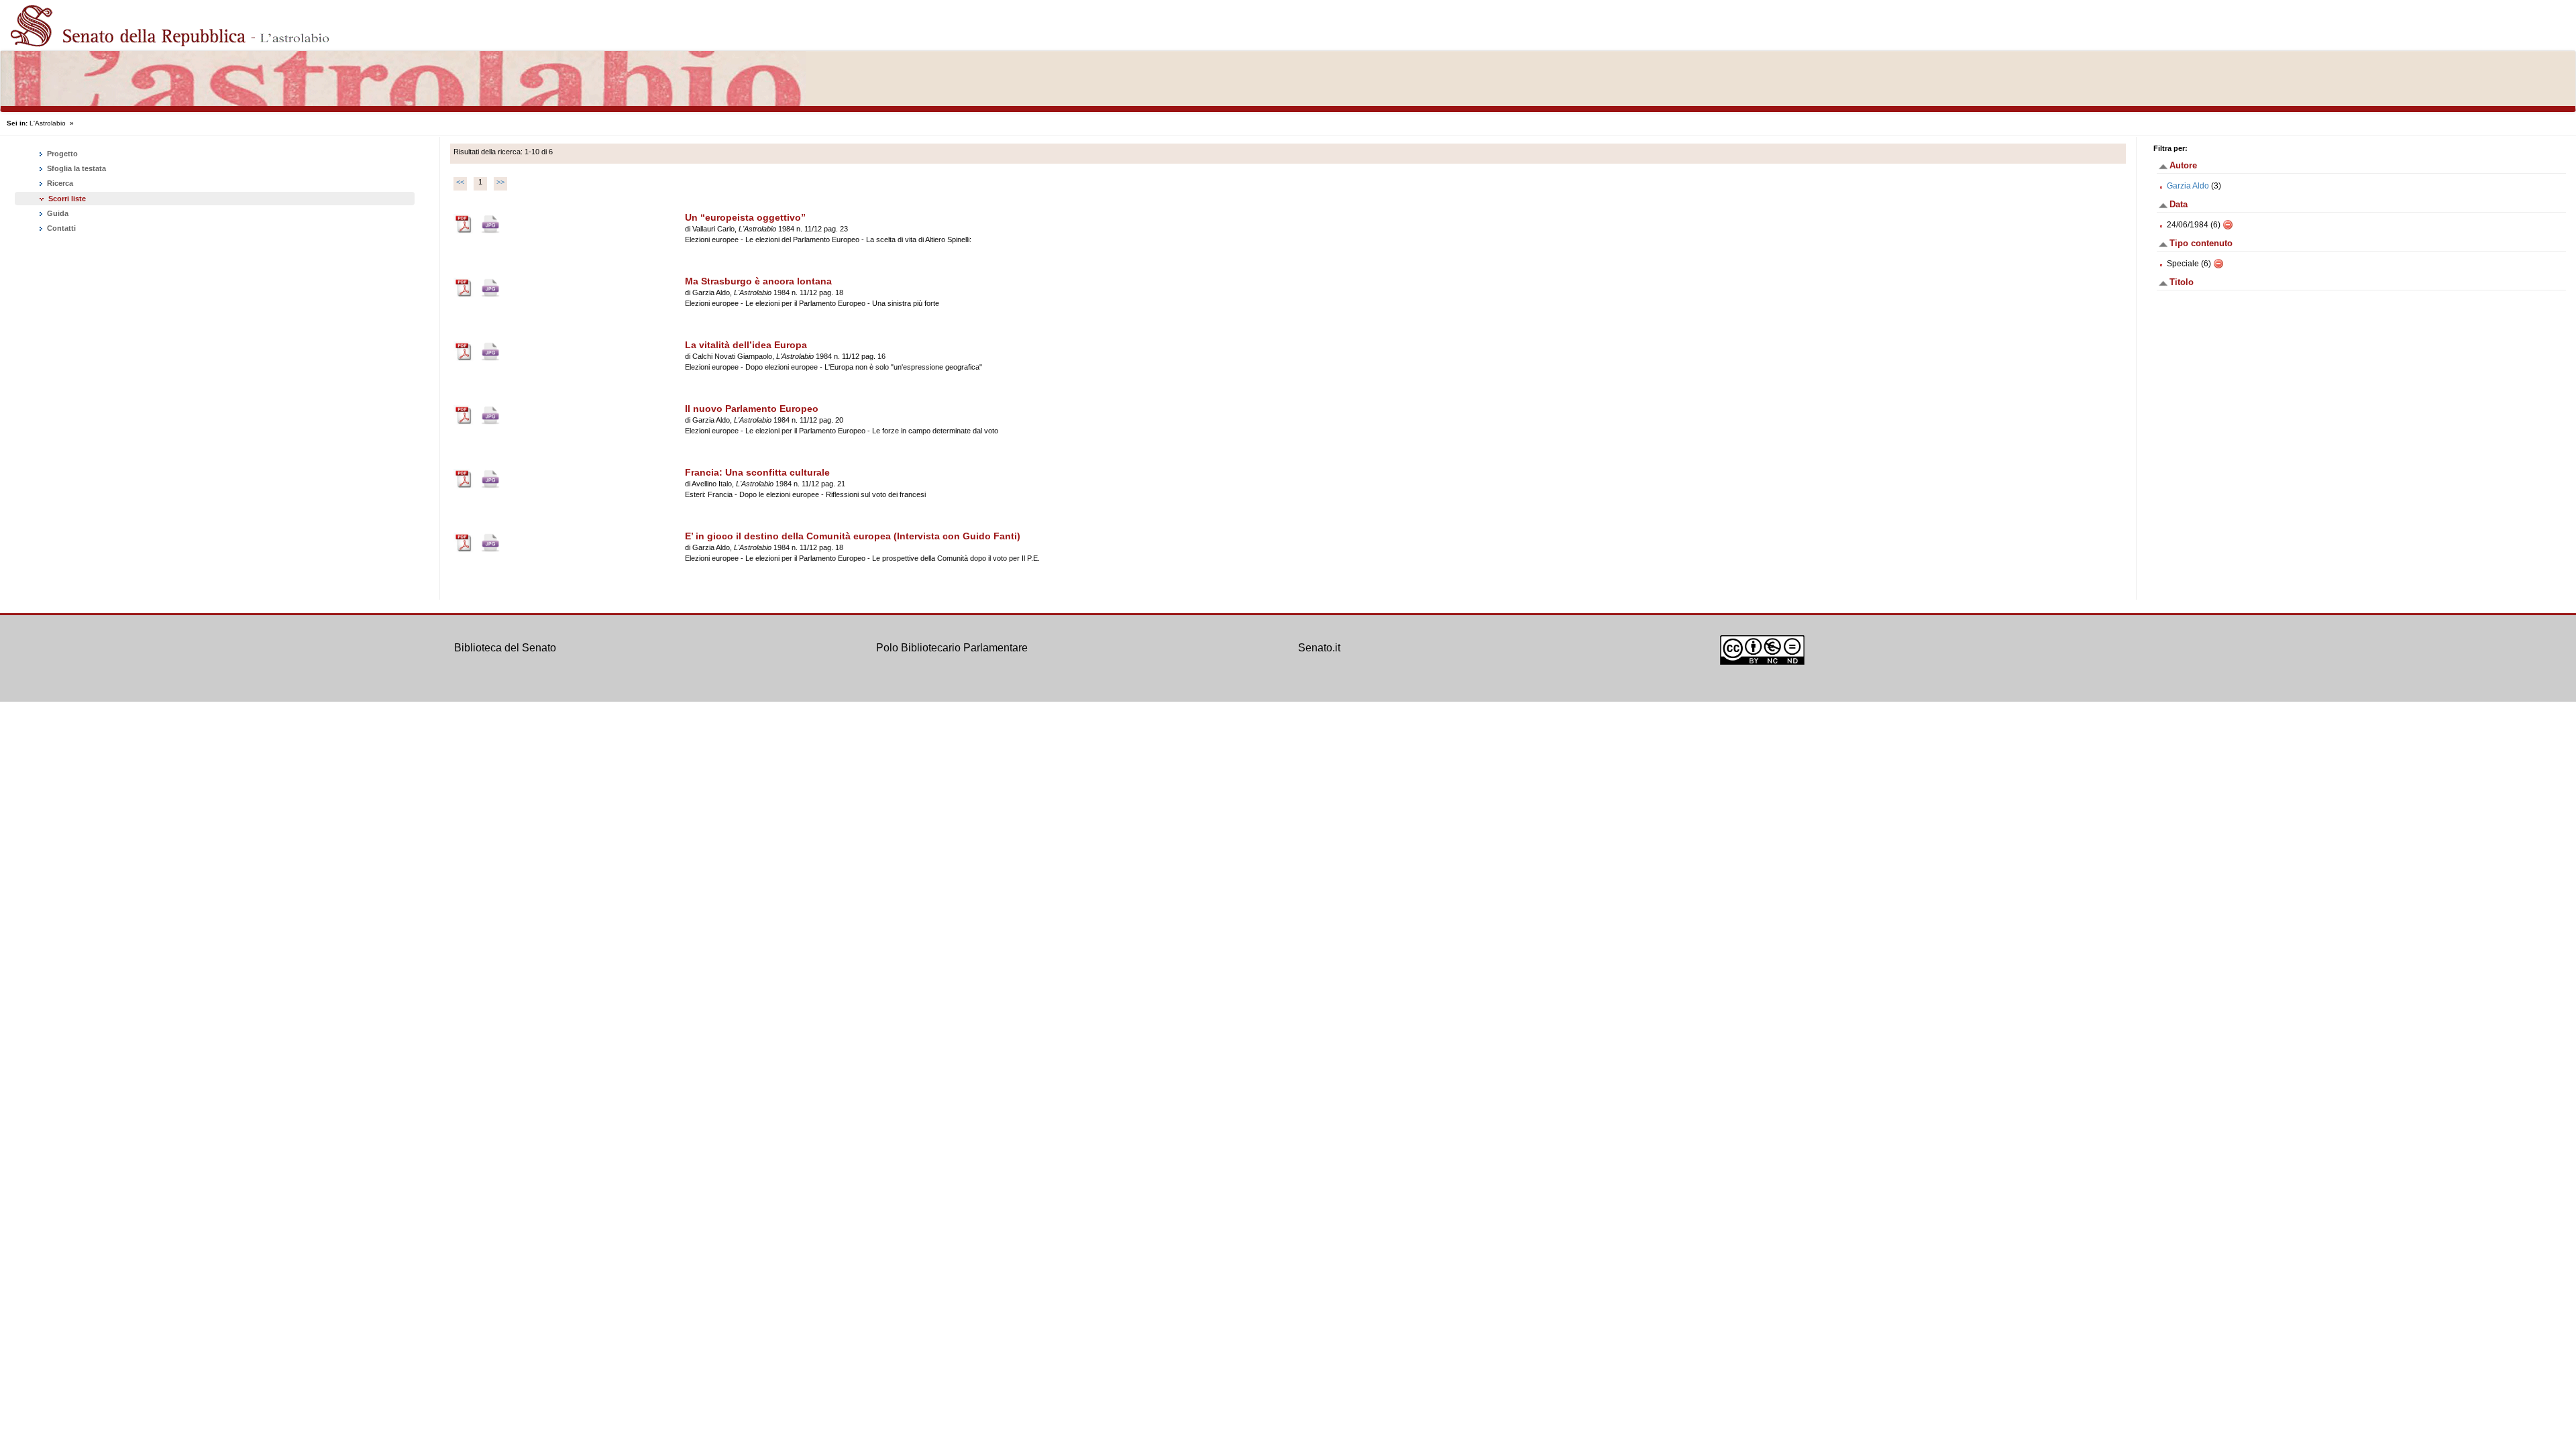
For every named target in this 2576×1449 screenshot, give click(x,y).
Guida (57, 213)
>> (500, 182)
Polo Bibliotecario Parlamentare (952, 648)
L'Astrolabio (48, 123)
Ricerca (59, 183)
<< (460, 182)
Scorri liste (67, 199)
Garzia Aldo (2188, 186)
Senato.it (1319, 648)
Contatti (60, 228)
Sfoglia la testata (75, 168)
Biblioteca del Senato (505, 648)
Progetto (61, 154)
